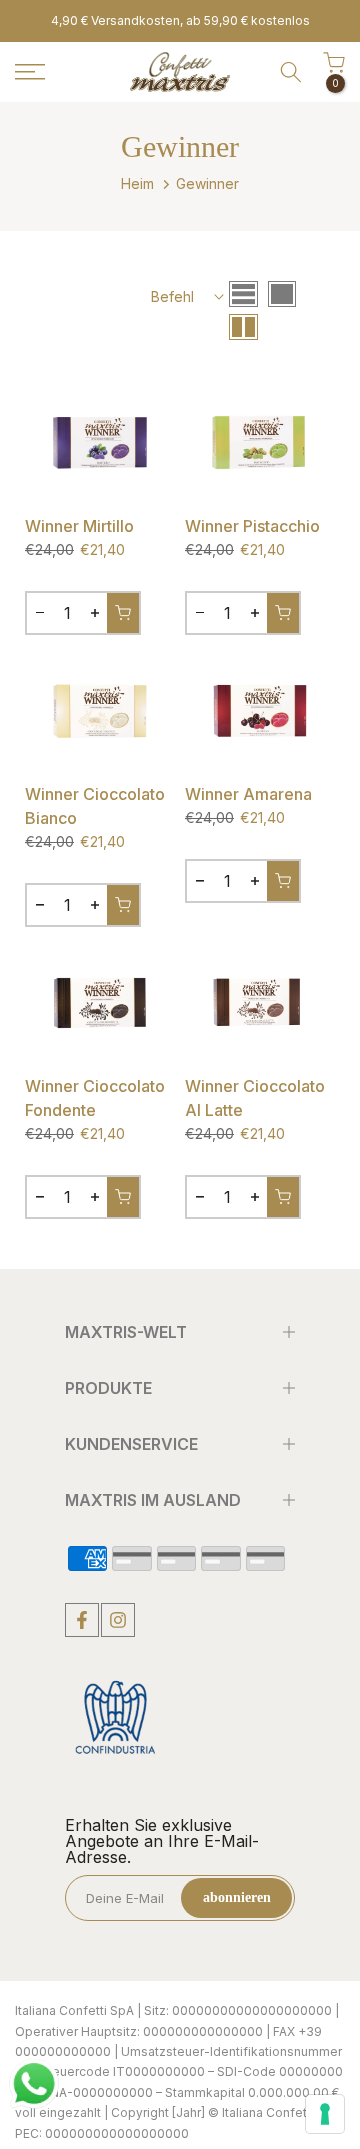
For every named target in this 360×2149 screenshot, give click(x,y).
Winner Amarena (248, 794)
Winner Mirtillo (79, 526)
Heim (137, 183)
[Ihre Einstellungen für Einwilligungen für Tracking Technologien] (325, 2114)
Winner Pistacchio (252, 526)
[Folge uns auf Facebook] (82, 1620)
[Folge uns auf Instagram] (118, 1620)
